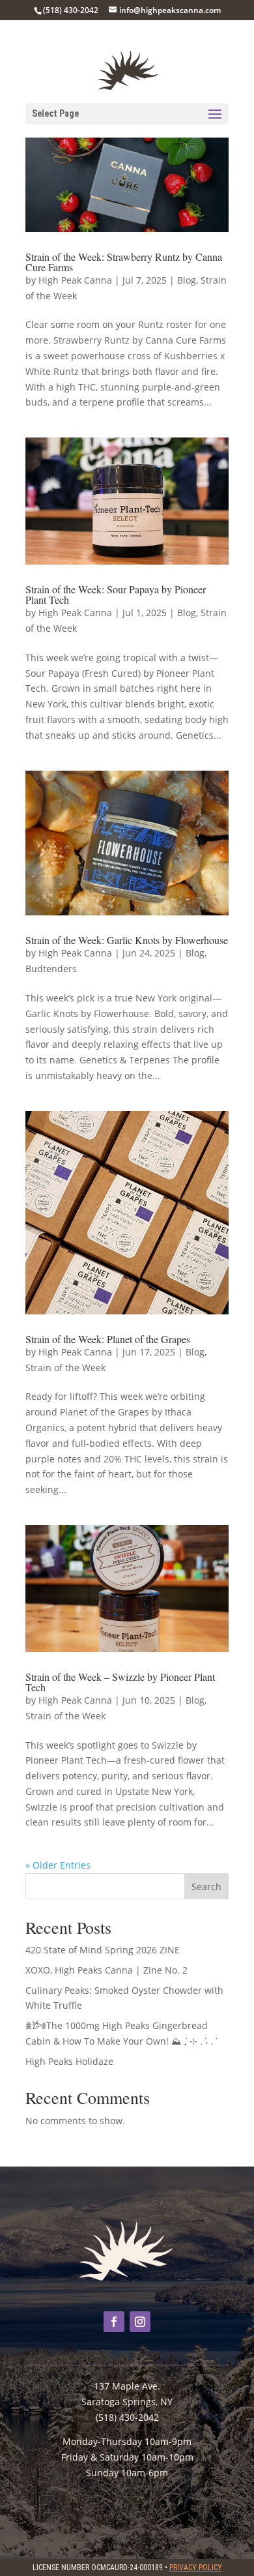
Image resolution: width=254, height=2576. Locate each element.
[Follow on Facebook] (114, 2322)
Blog (187, 280)
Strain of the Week (65, 1368)
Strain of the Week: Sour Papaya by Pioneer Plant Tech (116, 594)
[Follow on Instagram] (140, 2322)
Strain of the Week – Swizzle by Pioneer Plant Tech (120, 1682)
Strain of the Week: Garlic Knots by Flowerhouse (127, 940)
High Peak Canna (75, 280)
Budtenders (51, 969)
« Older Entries (58, 1865)
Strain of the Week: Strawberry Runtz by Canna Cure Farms (124, 262)
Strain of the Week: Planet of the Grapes (108, 1339)
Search (206, 1887)
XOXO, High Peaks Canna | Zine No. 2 (106, 1970)
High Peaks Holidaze (69, 2061)
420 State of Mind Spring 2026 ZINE (103, 1950)
